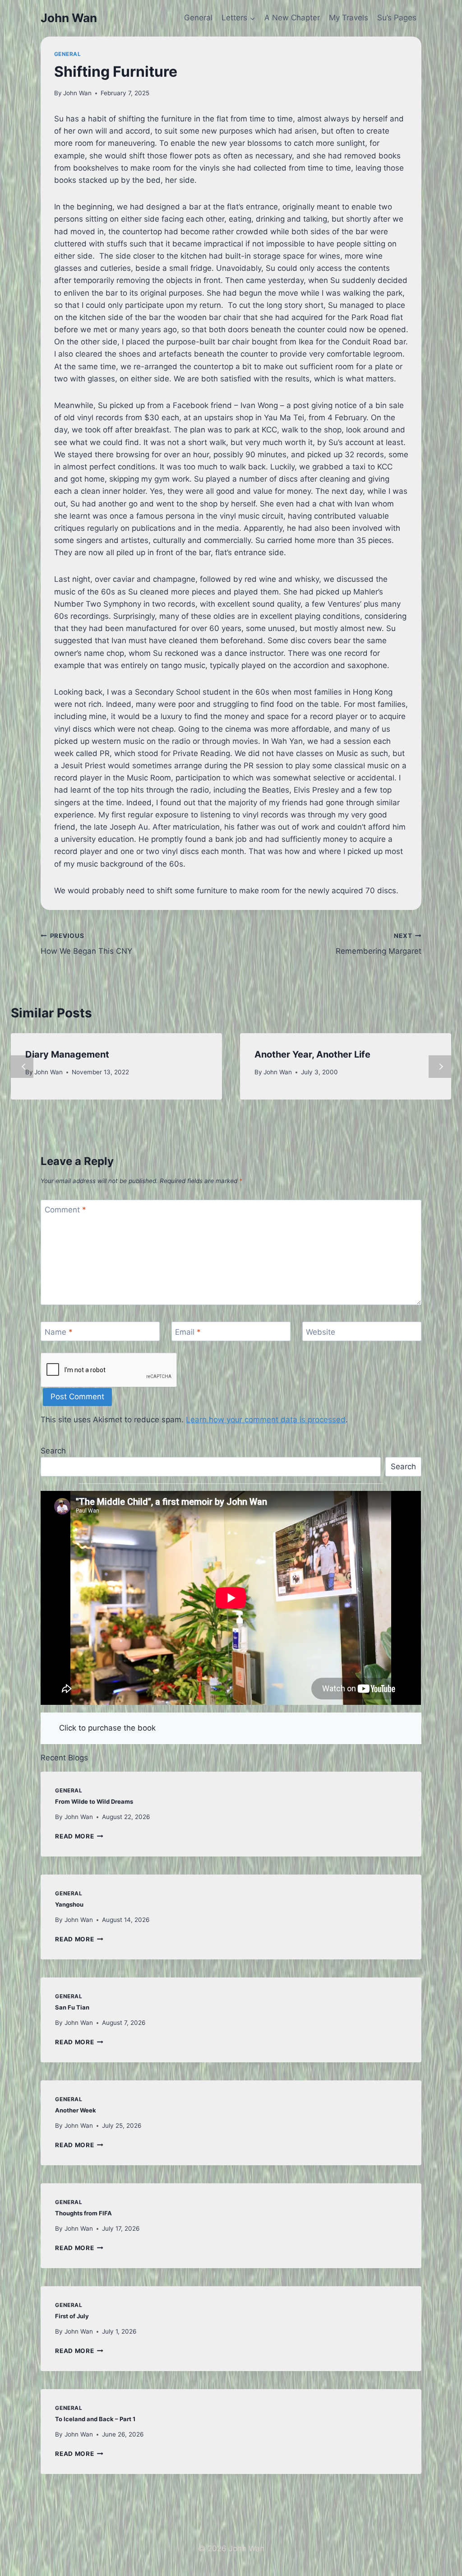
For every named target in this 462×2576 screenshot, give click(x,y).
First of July (72, 2316)
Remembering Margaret (379, 944)
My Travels (349, 18)
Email (188, 1332)
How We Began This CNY (86, 944)
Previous (22, 1067)
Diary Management (67, 1054)
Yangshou (69, 1904)
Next (440, 1067)
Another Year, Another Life (312, 1054)
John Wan (77, 93)
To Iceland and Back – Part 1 (95, 2419)
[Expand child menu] (238, 18)
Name (59, 1332)
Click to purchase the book (107, 1728)
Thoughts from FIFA (83, 2213)
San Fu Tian (72, 2007)
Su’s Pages (397, 18)
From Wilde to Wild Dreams (94, 1801)
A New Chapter (292, 18)
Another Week (76, 2110)
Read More (79, 1836)
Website (321, 1332)
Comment (65, 1210)
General (198, 18)
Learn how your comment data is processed (266, 1420)
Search (53, 1451)
